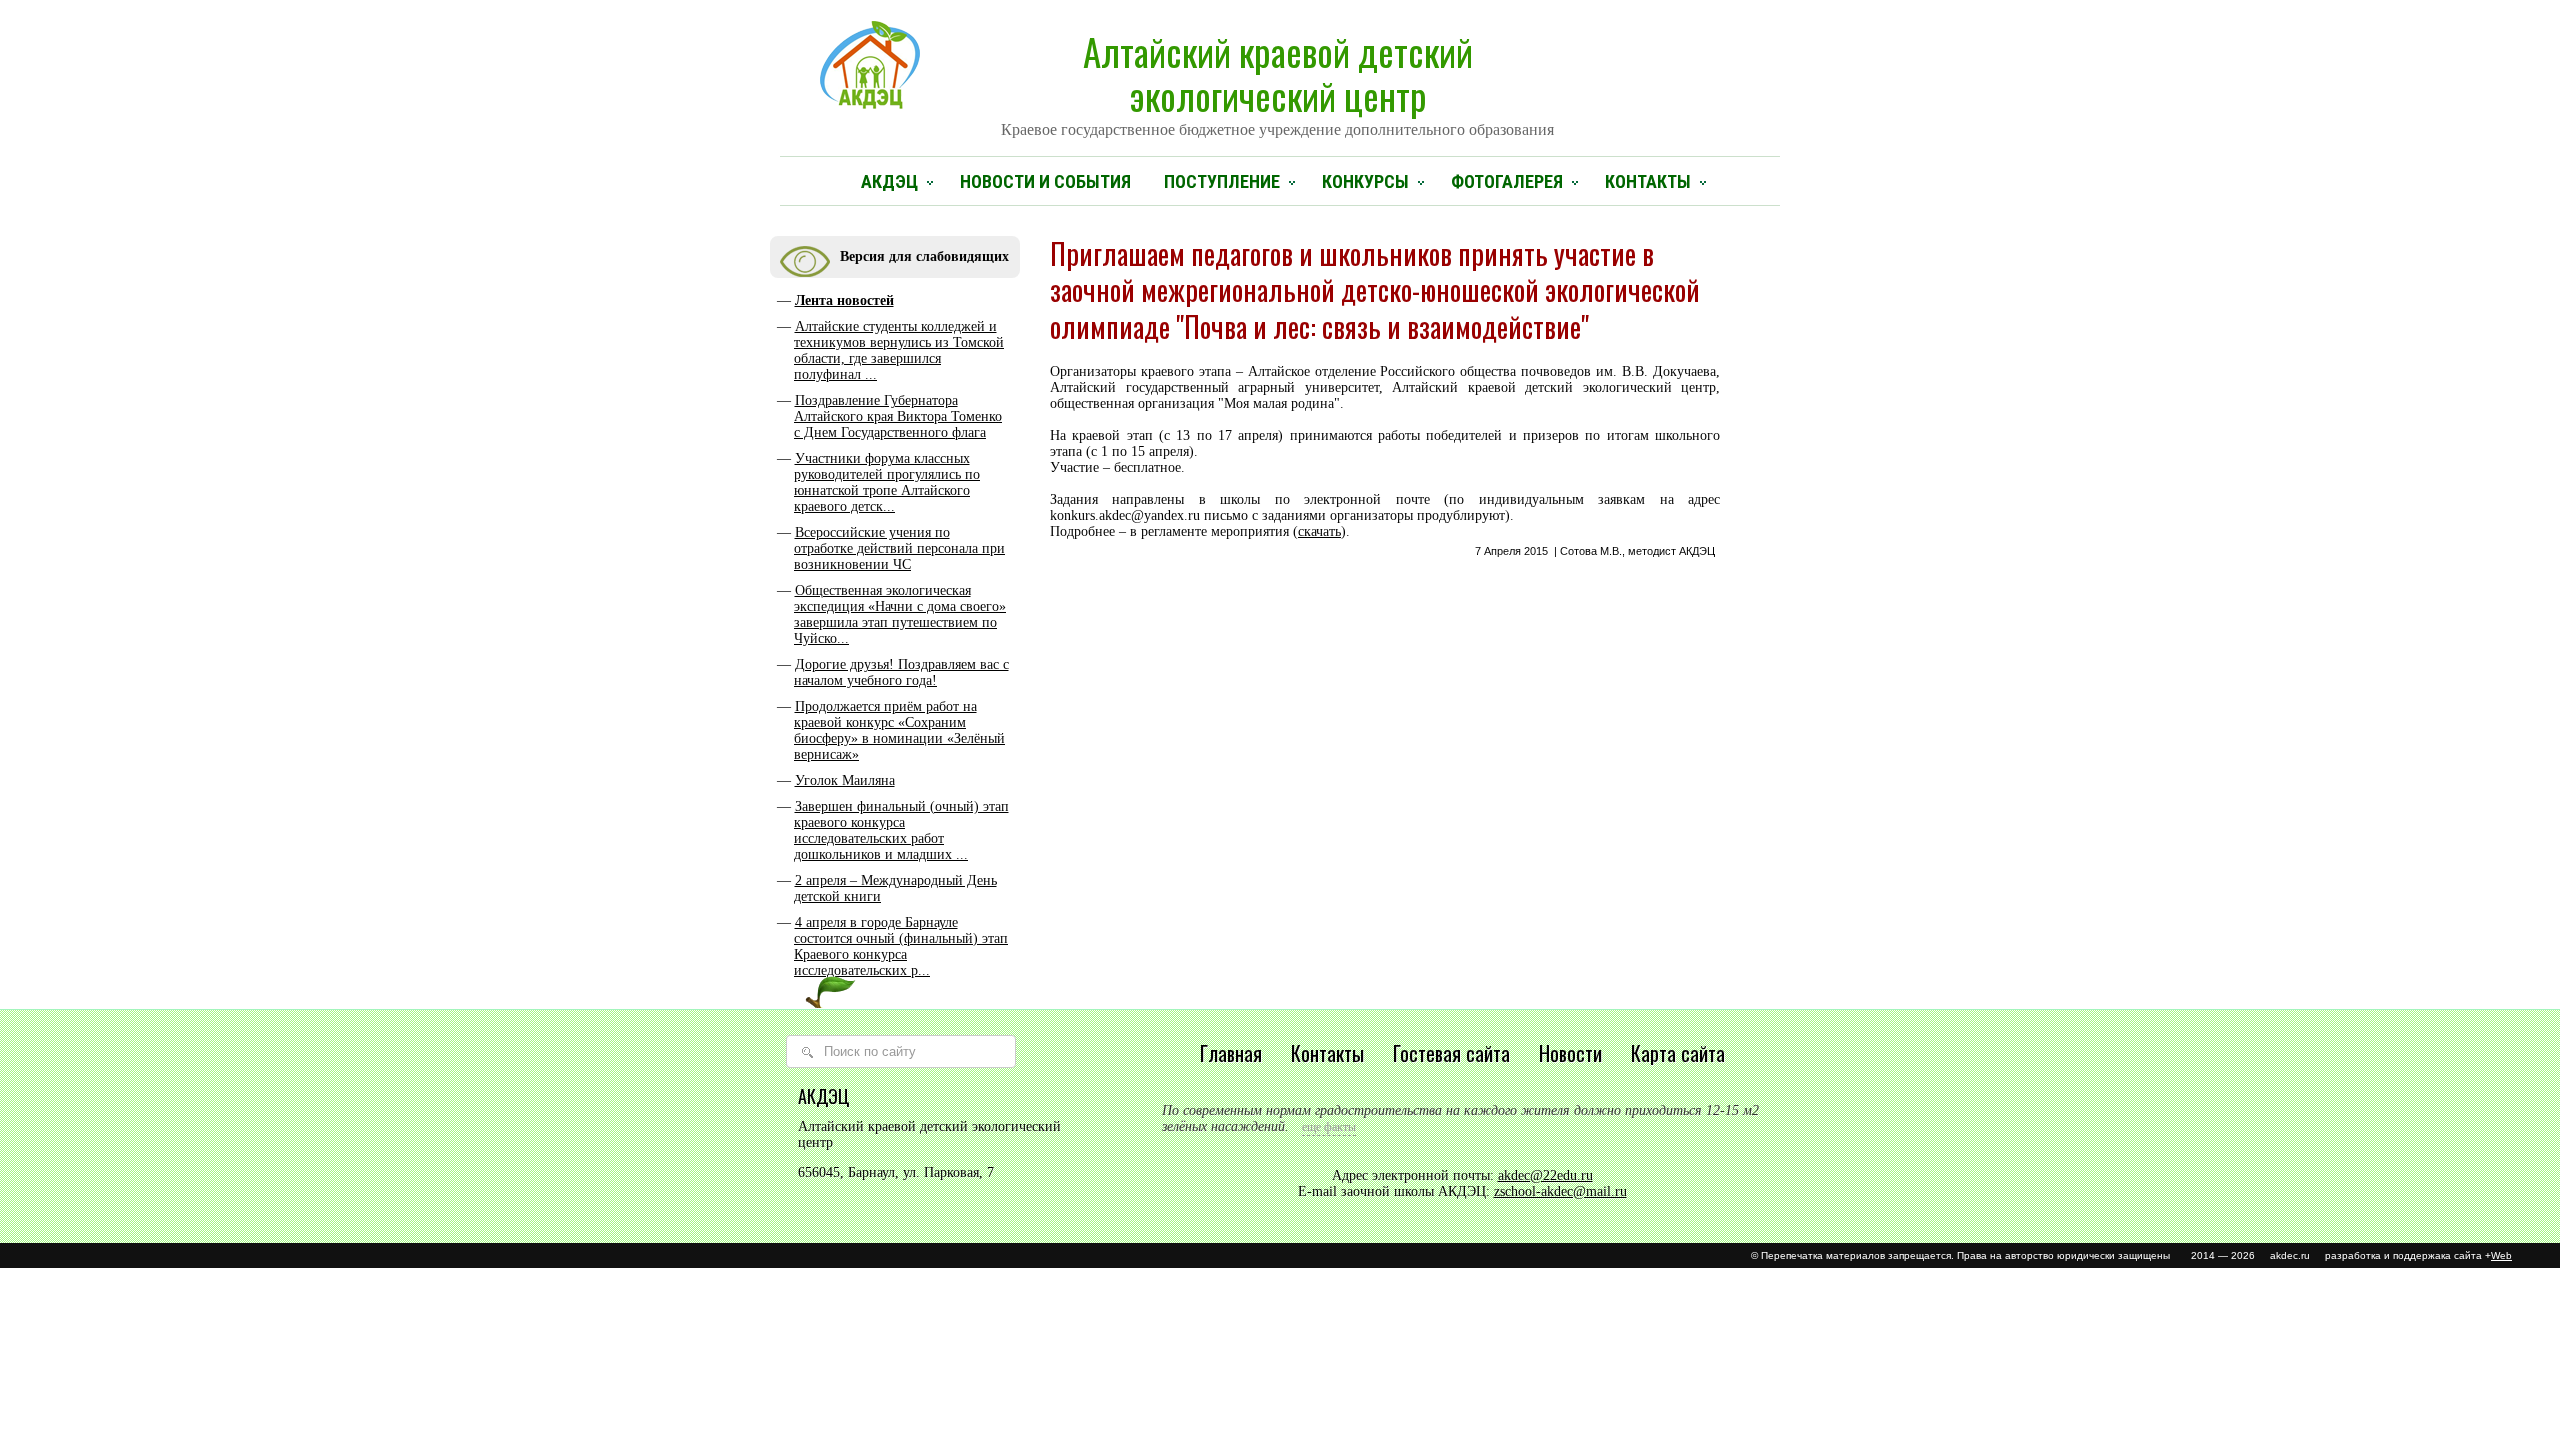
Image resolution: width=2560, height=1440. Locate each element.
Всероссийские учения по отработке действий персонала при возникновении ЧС (899, 548)
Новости (1570, 1053)
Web (2501, 1255)
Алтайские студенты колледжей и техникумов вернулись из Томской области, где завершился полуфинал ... (899, 350)
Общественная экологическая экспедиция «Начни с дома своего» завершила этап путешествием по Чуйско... (900, 614)
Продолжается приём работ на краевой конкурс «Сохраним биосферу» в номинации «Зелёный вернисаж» (899, 730)
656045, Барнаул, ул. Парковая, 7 (896, 1172)
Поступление (1222, 181)
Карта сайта (1678, 1053)
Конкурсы (1365, 181)
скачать (1319, 531)
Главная (1231, 1053)
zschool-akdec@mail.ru (1560, 1191)
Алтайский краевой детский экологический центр (1277, 81)
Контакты (1648, 181)
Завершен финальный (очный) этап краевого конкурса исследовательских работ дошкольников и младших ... (901, 830)
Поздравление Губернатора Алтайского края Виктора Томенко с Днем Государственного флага (898, 416)
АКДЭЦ (889, 181)
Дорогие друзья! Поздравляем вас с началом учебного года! (901, 672)
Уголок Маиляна (845, 780)
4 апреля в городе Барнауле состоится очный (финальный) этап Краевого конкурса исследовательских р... (901, 946)
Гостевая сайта (1451, 1053)
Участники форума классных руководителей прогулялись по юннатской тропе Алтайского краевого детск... (887, 482)
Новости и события (1045, 181)
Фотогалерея (1507, 181)
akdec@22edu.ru (1545, 1175)
